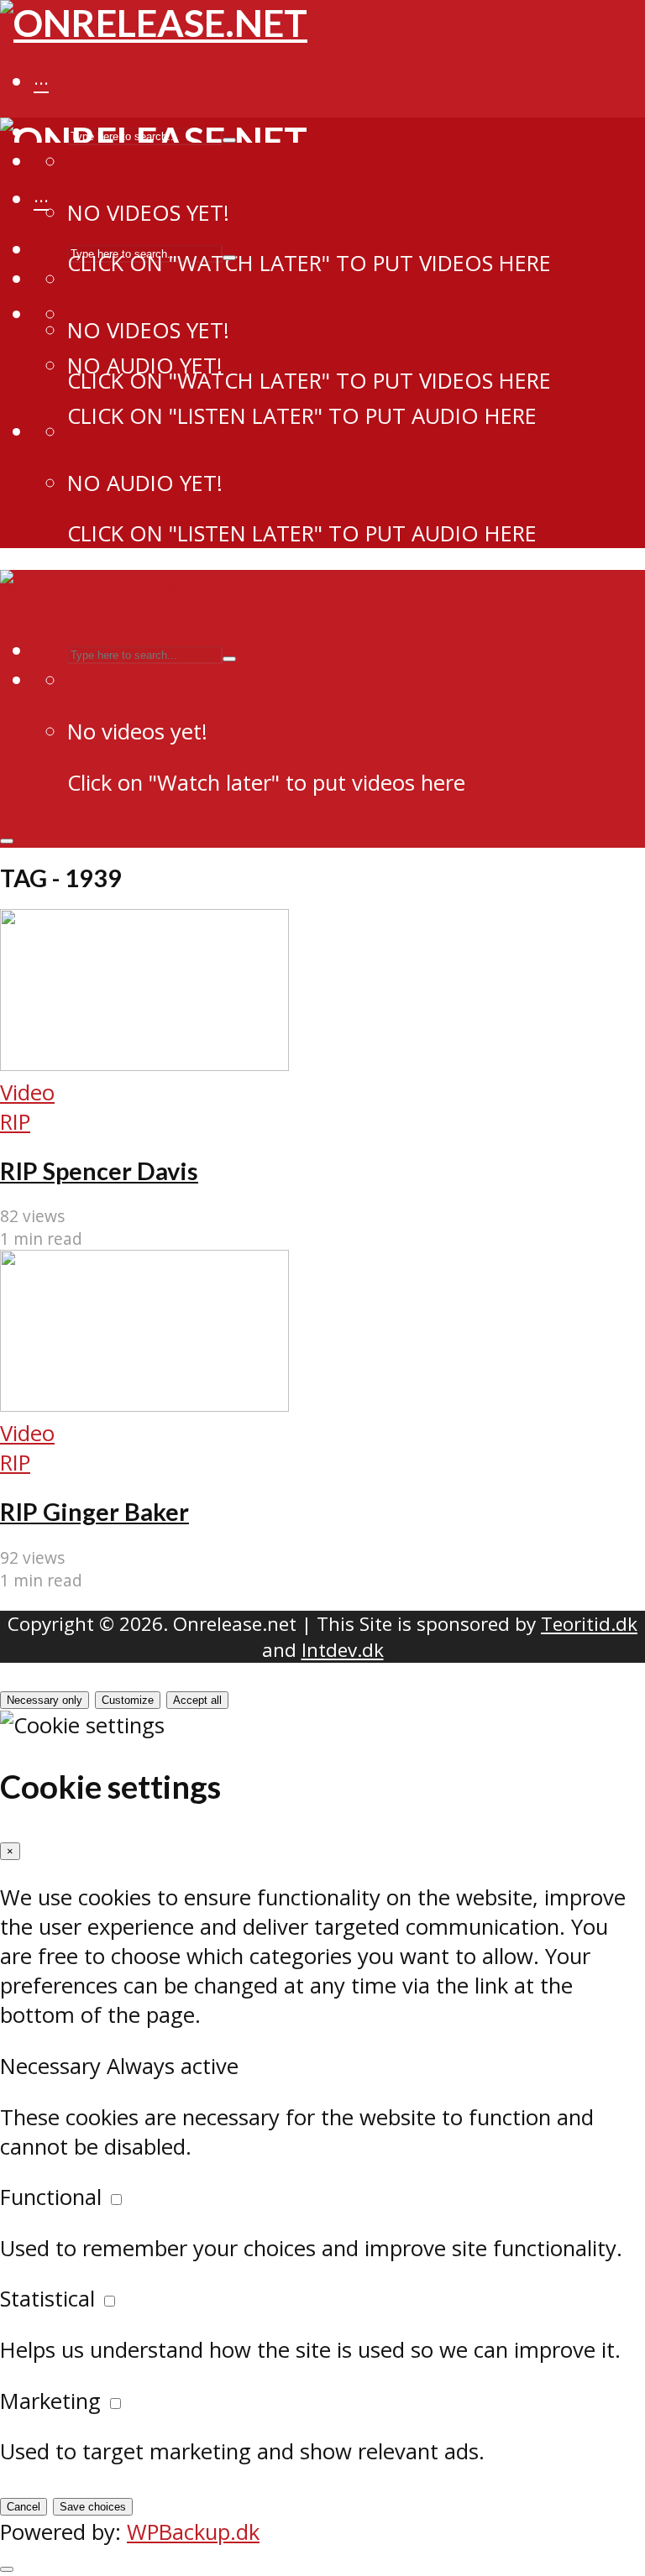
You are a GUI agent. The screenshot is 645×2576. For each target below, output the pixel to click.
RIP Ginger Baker (94, 1512)
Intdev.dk (343, 1650)
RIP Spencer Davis (99, 1171)
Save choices (93, 2507)
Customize (128, 1700)
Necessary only (45, 1700)
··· (41, 83)
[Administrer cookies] (7, 2569)
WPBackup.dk (193, 2532)
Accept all (197, 1700)
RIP (15, 1122)
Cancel (24, 2507)
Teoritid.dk (589, 1624)
